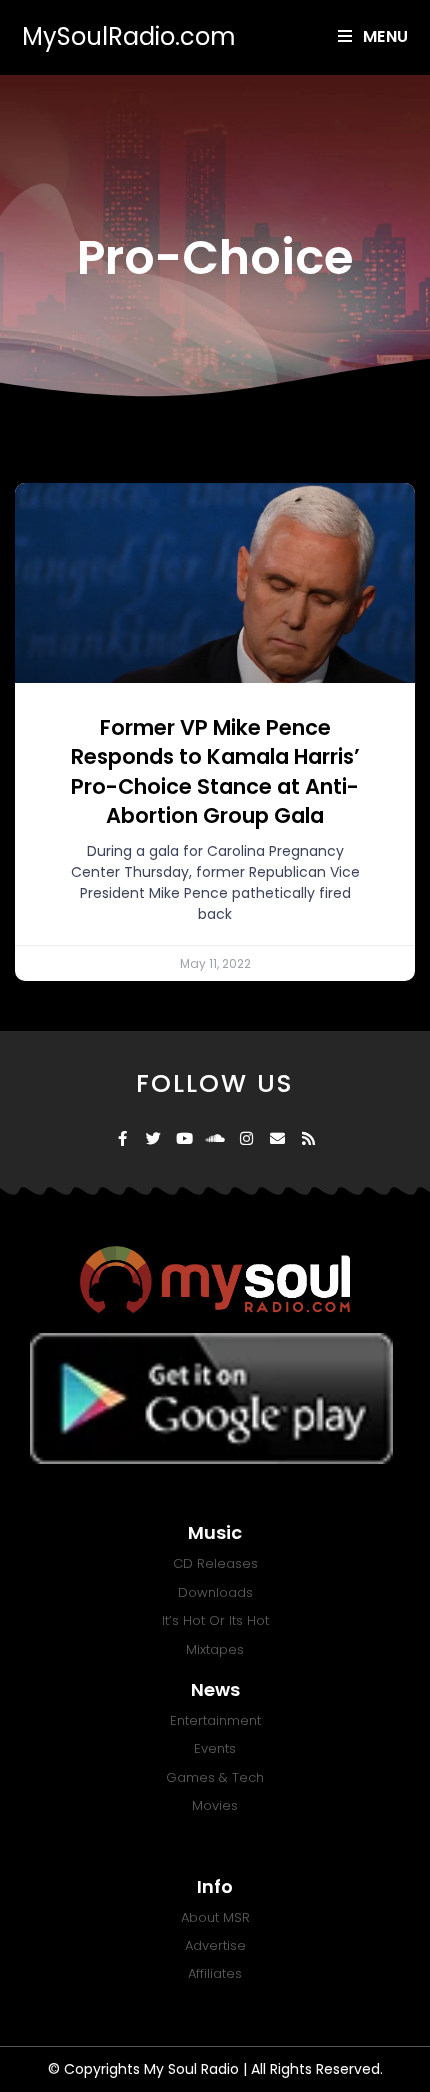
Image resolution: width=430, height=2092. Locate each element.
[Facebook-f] (122, 1138)
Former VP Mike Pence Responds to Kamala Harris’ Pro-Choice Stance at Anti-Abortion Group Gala (215, 771)
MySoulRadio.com (129, 36)
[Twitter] (153, 1138)
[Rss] (308, 1138)
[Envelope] (277, 1138)
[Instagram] (246, 1138)
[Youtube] (184, 1138)
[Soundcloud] (215, 1138)
